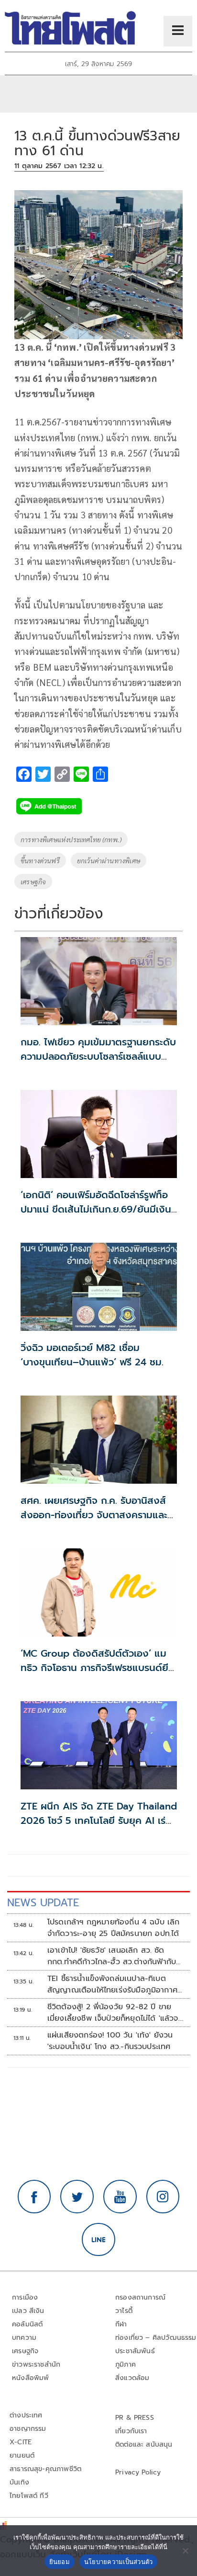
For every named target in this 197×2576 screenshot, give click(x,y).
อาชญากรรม (28, 2429)
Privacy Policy (138, 2472)
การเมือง (25, 2297)
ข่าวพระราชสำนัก (36, 2364)
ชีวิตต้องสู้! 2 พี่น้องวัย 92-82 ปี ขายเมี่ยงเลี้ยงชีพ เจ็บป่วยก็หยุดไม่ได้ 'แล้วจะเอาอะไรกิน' (114, 2013)
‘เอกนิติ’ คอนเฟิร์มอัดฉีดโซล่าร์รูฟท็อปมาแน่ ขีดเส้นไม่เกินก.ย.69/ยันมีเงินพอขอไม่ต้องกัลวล (96, 1209)
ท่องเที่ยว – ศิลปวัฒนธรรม (156, 2338)
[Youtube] (120, 2197)
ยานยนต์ (22, 2456)
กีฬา (121, 2324)
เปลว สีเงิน (28, 2311)
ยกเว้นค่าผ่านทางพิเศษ (109, 860)
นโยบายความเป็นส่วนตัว (119, 2562)
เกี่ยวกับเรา (131, 2431)
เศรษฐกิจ (33, 882)
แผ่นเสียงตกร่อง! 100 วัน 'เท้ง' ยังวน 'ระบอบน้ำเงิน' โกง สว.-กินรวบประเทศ (110, 2041)
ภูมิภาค (126, 2364)
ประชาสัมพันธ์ (135, 2351)
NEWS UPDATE (43, 1903)
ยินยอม (60, 2562)
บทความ (24, 2338)
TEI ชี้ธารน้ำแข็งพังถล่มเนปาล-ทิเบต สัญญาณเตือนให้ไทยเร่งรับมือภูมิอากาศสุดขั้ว (112, 1984)
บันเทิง (19, 2482)
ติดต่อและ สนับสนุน (144, 2444)
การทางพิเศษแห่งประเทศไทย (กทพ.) (71, 839)
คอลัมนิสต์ (27, 2324)
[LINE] (98, 2240)
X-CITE (21, 2442)
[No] (185, 2551)
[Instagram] (163, 2197)
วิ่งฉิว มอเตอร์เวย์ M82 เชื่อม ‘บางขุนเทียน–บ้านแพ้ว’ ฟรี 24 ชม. (92, 1355)
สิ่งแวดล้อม (132, 2378)
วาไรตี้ (124, 2311)
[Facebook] (34, 2197)
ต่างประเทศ (26, 2415)
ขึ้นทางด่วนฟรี (40, 860)
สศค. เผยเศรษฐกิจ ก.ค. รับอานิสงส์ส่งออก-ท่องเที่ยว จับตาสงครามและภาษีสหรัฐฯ (94, 1515)
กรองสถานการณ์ (140, 2297)
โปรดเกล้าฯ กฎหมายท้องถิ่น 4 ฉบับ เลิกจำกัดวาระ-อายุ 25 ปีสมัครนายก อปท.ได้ (114, 1928)
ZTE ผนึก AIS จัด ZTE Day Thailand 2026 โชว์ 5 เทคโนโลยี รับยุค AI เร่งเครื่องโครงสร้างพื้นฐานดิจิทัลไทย (99, 1820)
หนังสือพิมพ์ (30, 2378)
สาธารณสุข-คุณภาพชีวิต (45, 2469)
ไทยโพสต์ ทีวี (29, 2496)
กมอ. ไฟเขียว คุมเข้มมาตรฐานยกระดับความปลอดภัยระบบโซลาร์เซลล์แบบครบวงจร (98, 1056)
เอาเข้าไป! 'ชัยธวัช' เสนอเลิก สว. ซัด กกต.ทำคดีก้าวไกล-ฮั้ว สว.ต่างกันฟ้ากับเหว (112, 1956)
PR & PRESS (135, 2418)
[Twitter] (77, 2197)
